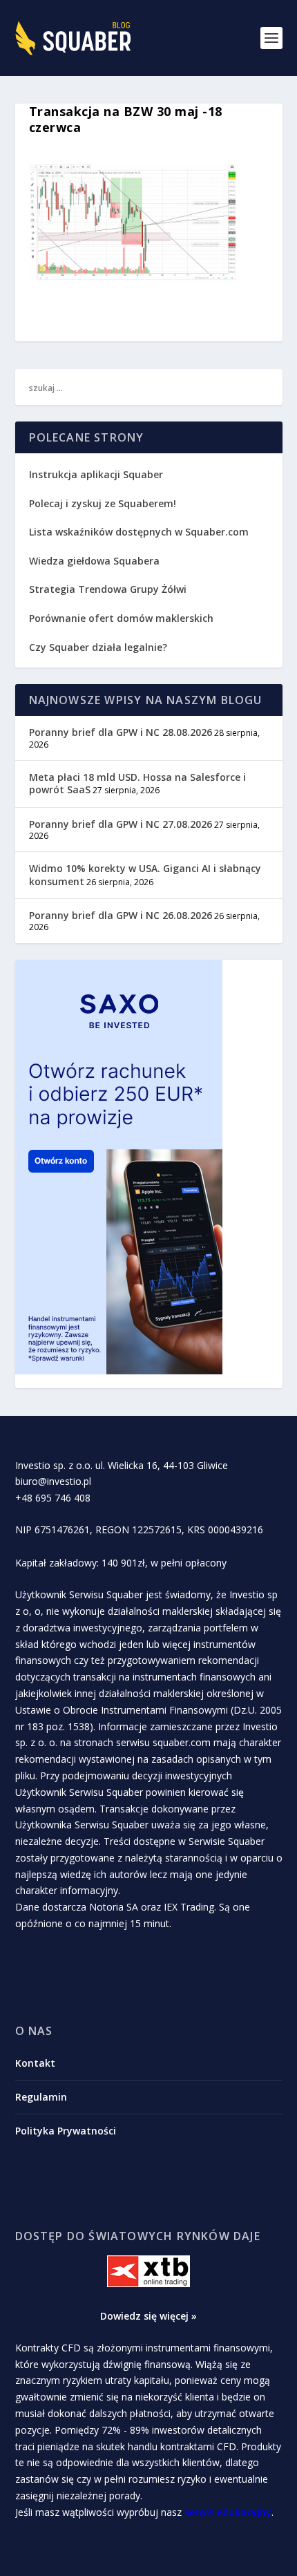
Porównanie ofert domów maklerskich (121, 618)
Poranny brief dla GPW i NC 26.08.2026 (121, 915)
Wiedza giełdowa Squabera (94, 561)
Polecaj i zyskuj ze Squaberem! (103, 503)
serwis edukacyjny (228, 2512)
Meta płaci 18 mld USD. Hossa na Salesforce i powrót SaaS (137, 783)
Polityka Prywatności (66, 2131)
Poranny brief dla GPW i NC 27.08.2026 (121, 824)
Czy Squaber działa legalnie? (98, 647)
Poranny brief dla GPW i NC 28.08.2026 (121, 732)
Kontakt (35, 2063)
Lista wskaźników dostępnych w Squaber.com (139, 532)
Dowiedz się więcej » (148, 2316)
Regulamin (41, 2097)
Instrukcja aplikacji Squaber (96, 474)
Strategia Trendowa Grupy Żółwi (108, 589)
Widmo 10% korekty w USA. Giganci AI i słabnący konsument (145, 874)
